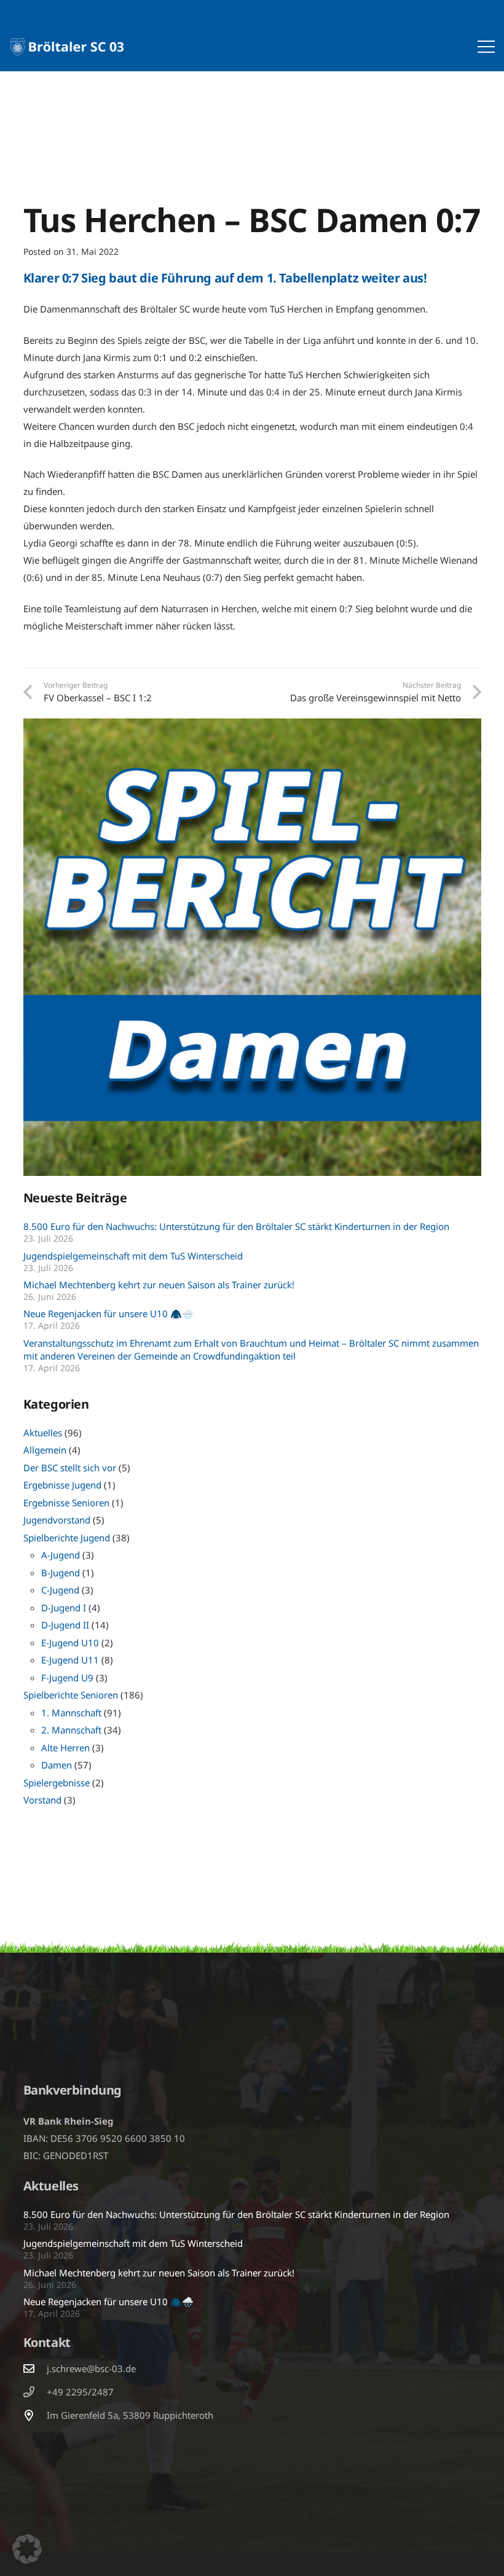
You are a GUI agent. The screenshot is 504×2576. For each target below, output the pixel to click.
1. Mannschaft (71, 1713)
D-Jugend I (64, 1608)
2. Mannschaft (71, 1730)
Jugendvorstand (57, 1520)
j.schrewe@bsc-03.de (91, 2368)
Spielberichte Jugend (67, 1538)
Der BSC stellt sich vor (70, 1468)
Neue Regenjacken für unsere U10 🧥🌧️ (108, 1313)
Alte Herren (65, 1748)
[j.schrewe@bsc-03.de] (35, 2368)
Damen (57, 1765)
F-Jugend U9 (67, 1678)
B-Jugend (61, 1573)
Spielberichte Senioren (71, 1695)
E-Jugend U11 (70, 1660)
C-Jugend (60, 1590)
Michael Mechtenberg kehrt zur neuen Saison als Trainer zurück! (159, 1285)
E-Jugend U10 (70, 1643)
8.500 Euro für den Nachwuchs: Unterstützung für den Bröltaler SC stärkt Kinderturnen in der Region (236, 1226)
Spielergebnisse (57, 1783)
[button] (486, 47)
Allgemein (45, 1450)
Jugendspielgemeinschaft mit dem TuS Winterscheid (133, 1256)
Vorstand (42, 1800)
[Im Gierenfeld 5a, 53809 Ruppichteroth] (35, 2415)
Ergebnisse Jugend (62, 1485)
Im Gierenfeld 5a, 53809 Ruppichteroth (130, 2415)
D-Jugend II (65, 1625)
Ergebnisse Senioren (66, 1503)
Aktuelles (43, 1433)
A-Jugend (61, 1555)
